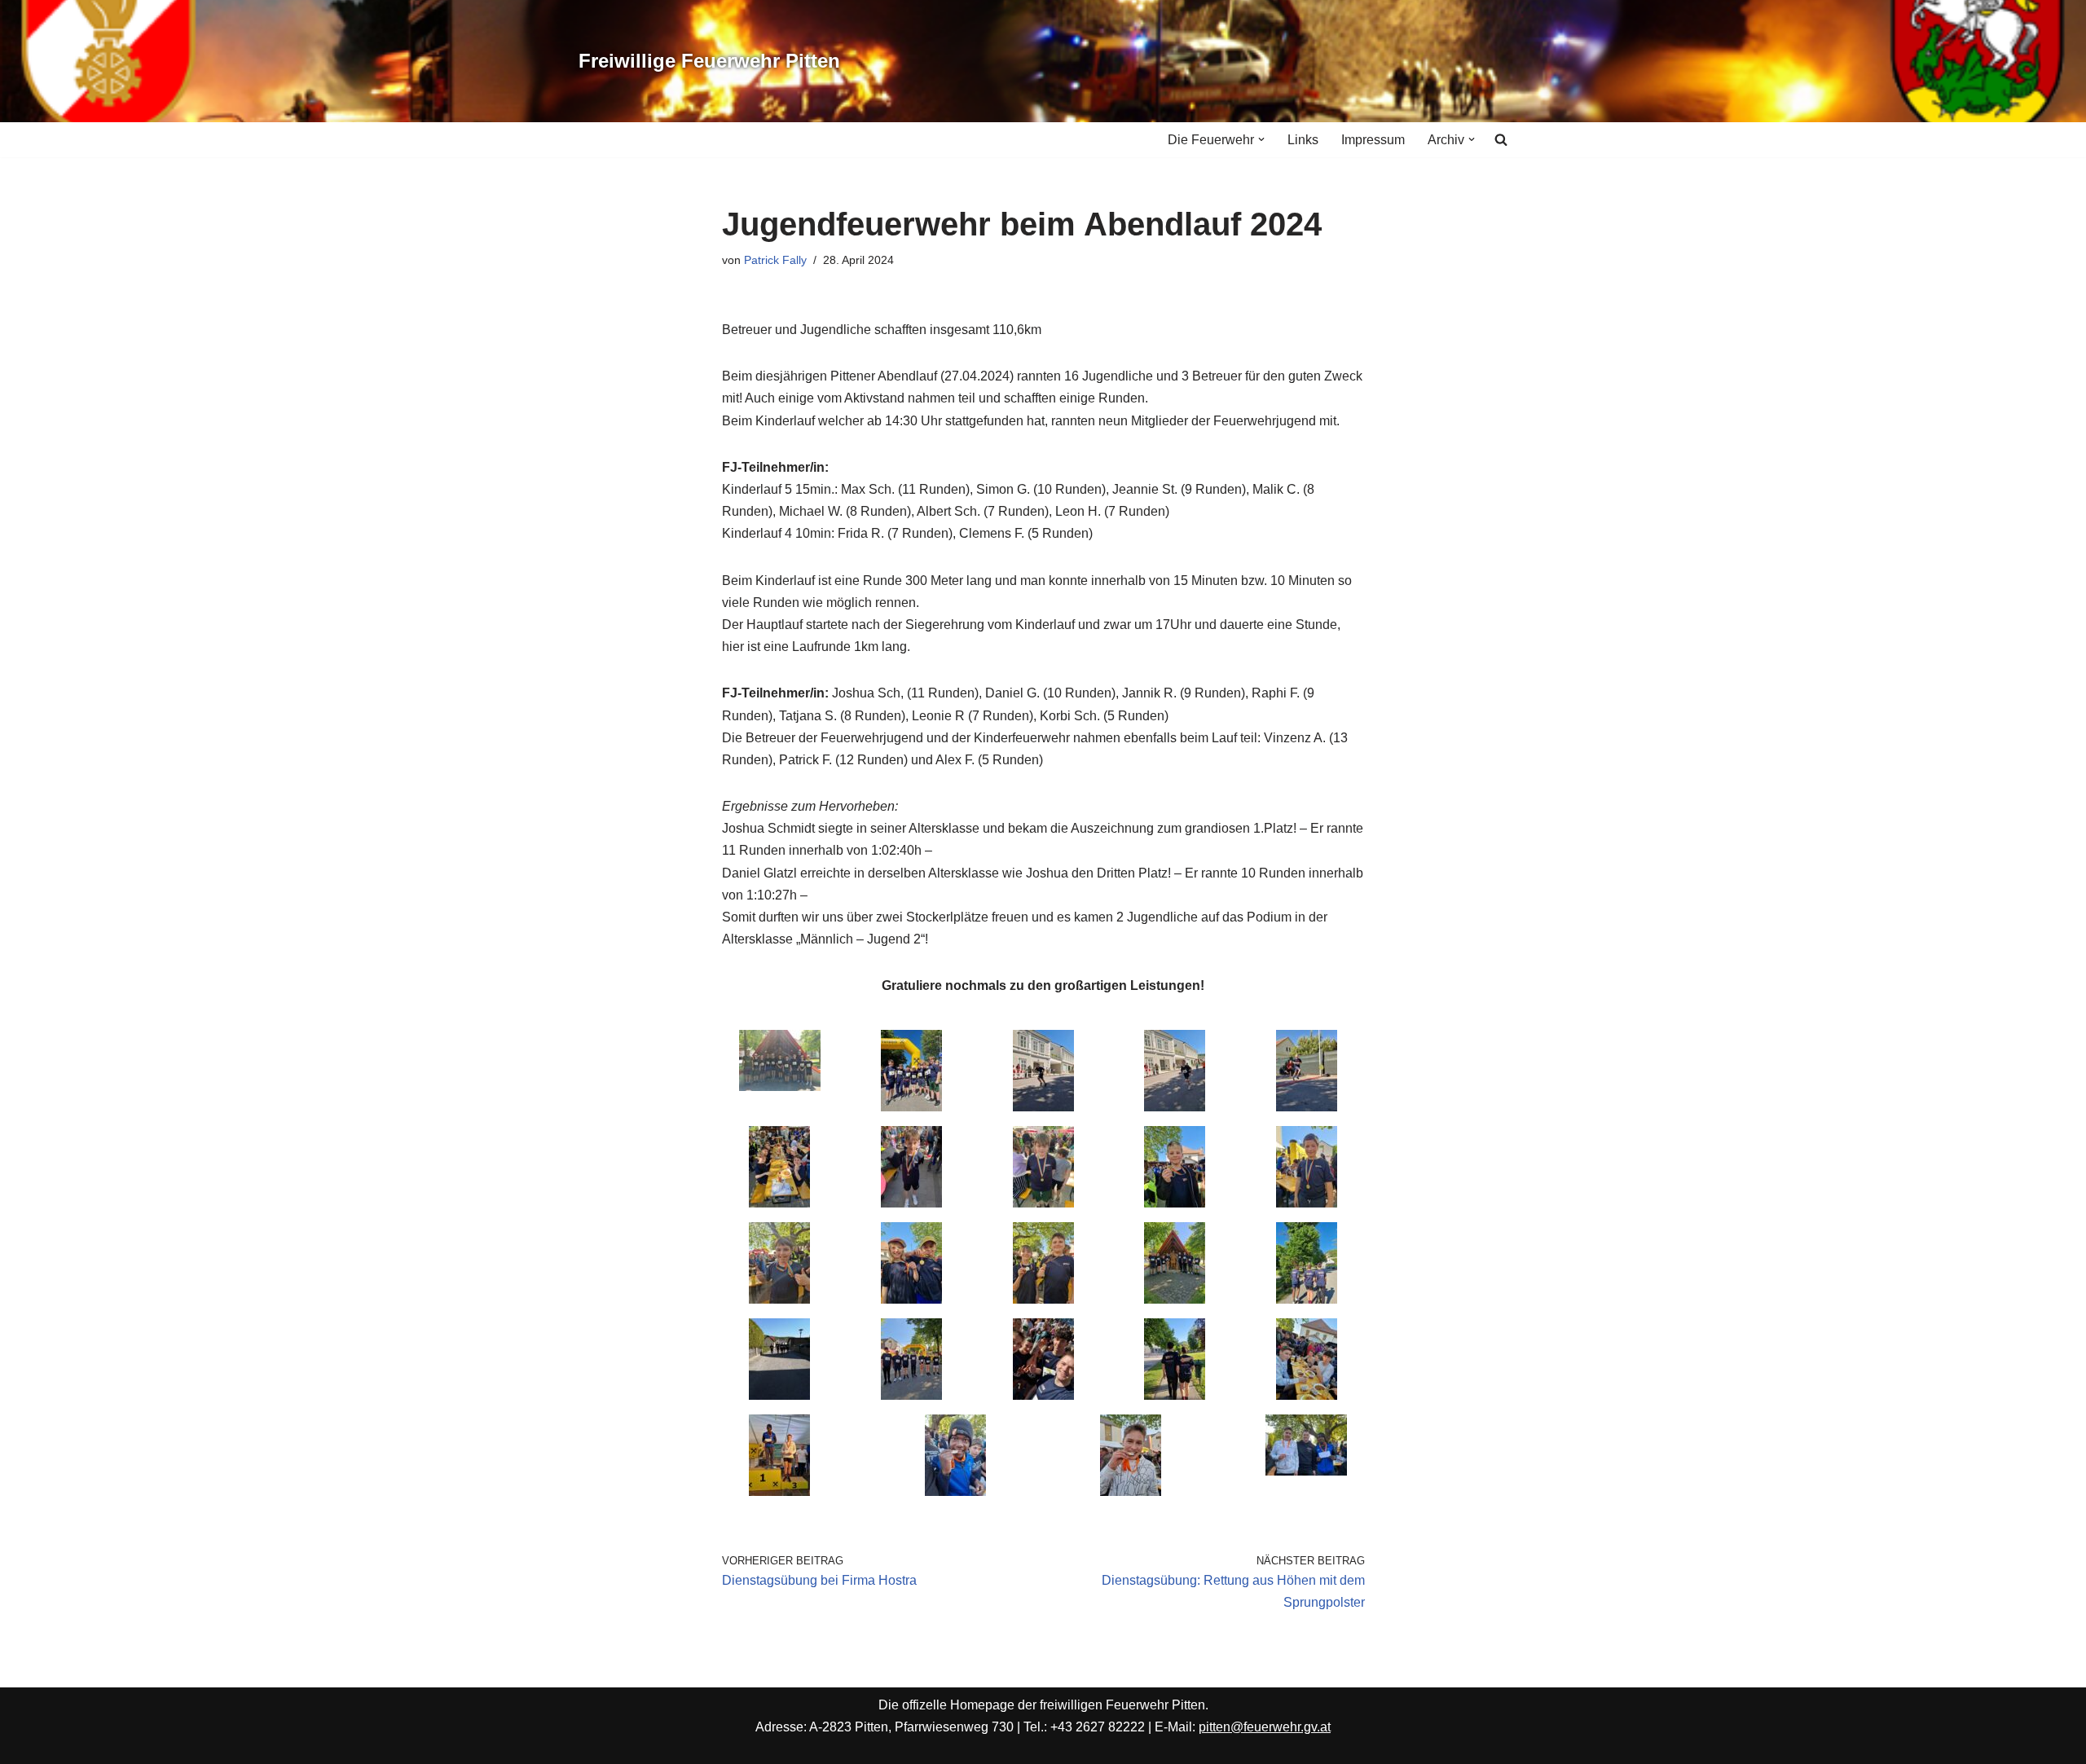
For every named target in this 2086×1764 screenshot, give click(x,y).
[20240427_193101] (955, 1491)
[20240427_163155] (1307, 1203)
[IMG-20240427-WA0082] (779, 1395)
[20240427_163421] (911, 1395)
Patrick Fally (775, 260)
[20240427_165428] (1043, 1395)
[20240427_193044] (1131, 1491)
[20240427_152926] (779, 1203)
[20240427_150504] (1307, 1107)
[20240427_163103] (1043, 1299)
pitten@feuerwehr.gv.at (1265, 1727)
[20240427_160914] (1175, 1299)
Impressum (1373, 140)
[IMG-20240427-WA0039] (1043, 1203)
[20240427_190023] (1307, 1395)
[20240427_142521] (911, 1107)
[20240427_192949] (779, 1491)
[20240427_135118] (780, 1087)
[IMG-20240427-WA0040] (911, 1203)
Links (1303, 140)
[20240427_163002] (911, 1299)
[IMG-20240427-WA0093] (1306, 1471)
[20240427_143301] (1175, 1107)
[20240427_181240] (1175, 1395)
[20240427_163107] (779, 1299)
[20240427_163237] (1175, 1203)
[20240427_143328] (1043, 1107)
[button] (1261, 139)
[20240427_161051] (1307, 1299)
